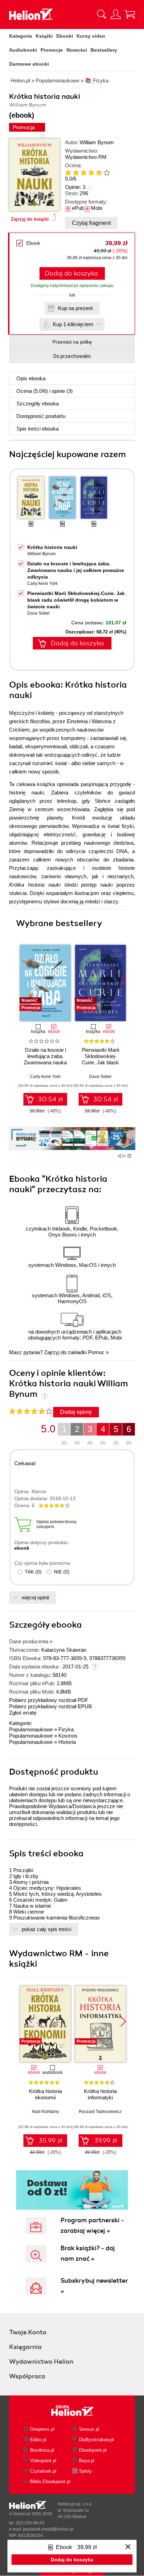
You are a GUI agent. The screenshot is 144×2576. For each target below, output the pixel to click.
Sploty (85, 2471)
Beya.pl (87, 2461)
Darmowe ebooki (29, 64)
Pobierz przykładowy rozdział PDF (49, 1700)
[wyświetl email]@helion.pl (48, 2529)
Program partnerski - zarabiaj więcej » (92, 2225)
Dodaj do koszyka (71, 273)
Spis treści (38, 429)
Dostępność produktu (41, 416)
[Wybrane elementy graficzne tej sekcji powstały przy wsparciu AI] (129, 1156)
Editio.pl (38, 2440)
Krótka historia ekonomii (45, 2094)
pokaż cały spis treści (46, 1929)
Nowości (77, 50)
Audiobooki (23, 50)
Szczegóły (38, 403)
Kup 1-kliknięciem (73, 324)
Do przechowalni (72, 356)
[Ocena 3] (84, 173)
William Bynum (97, 142)
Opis (31, 378)
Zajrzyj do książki (30, 219)
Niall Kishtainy (45, 2112)
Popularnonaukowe (31, 1729)
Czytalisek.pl (43, 2471)
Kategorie (21, 36)
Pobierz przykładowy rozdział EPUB (51, 1706)
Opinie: (75, 187)
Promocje (52, 50)
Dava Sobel (38, 613)
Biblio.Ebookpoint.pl (50, 2482)
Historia (67, 1742)
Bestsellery (104, 50)
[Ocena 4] (91, 173)
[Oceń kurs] (31, 1411)
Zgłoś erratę (23, 1713)
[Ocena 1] (68, 173)
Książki (44, 36)
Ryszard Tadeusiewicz (100, 2112)
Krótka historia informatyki (100, 2094)
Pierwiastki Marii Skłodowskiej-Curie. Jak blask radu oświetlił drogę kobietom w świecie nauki (76, 600)
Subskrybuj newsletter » (94, 2286)
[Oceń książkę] (93, 172)
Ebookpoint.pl (93, 2450)
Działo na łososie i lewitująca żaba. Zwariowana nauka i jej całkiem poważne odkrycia (76, 570)
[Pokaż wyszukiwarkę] (102, 14)
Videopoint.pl (43, 2461)
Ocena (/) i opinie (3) (45, 391)
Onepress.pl (42, 2429)
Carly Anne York (42, 584)
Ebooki (65, 36)
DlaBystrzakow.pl (96, 2440)
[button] (123, 981)
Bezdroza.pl (42, 2450)
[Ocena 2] (76, 173)
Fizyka (66, 1729)
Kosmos (68, 1736)
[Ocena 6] (107, 173)
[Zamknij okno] (128, 2547)
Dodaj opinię (76, 1412)
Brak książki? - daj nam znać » (88, 2253)
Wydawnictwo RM (86, 157)
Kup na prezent (75, 308)
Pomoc (96, 1352)
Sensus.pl (89, 2429)
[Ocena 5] (99, 173)
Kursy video (91, 36)
